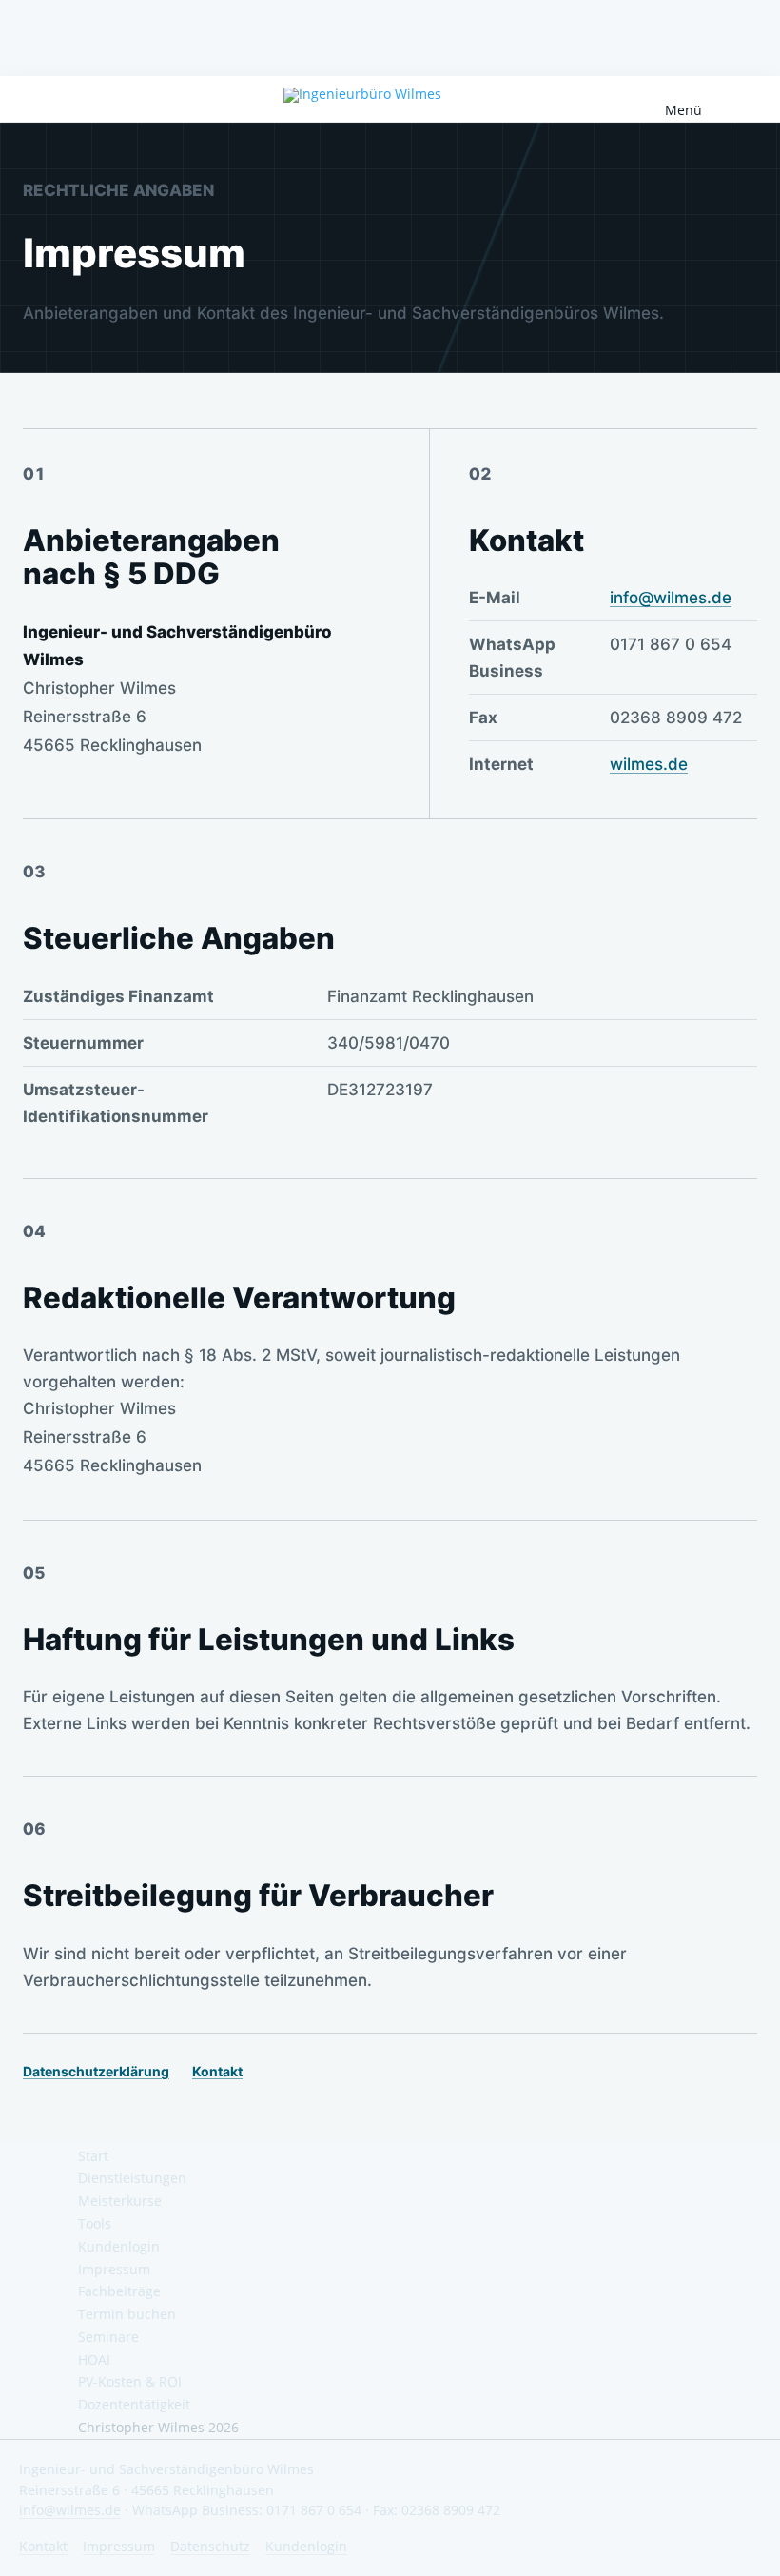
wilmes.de (649, 764)
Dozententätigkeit (134, 2404)
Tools (95, 2223)
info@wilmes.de (671, 598)
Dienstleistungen (132, 2178)
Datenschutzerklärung (96, 2071)
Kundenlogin (119, 2246)
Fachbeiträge (119, 2291)
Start (93, 2156)
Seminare (108, 2337)
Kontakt (217, 2071)
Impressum (114, 2269)
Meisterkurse (120, 2201)
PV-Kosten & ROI (130, 2381)
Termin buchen (127, 2314)
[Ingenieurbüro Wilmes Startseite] (390, 95)
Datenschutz (210, 2546)
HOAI (94, 2360)
